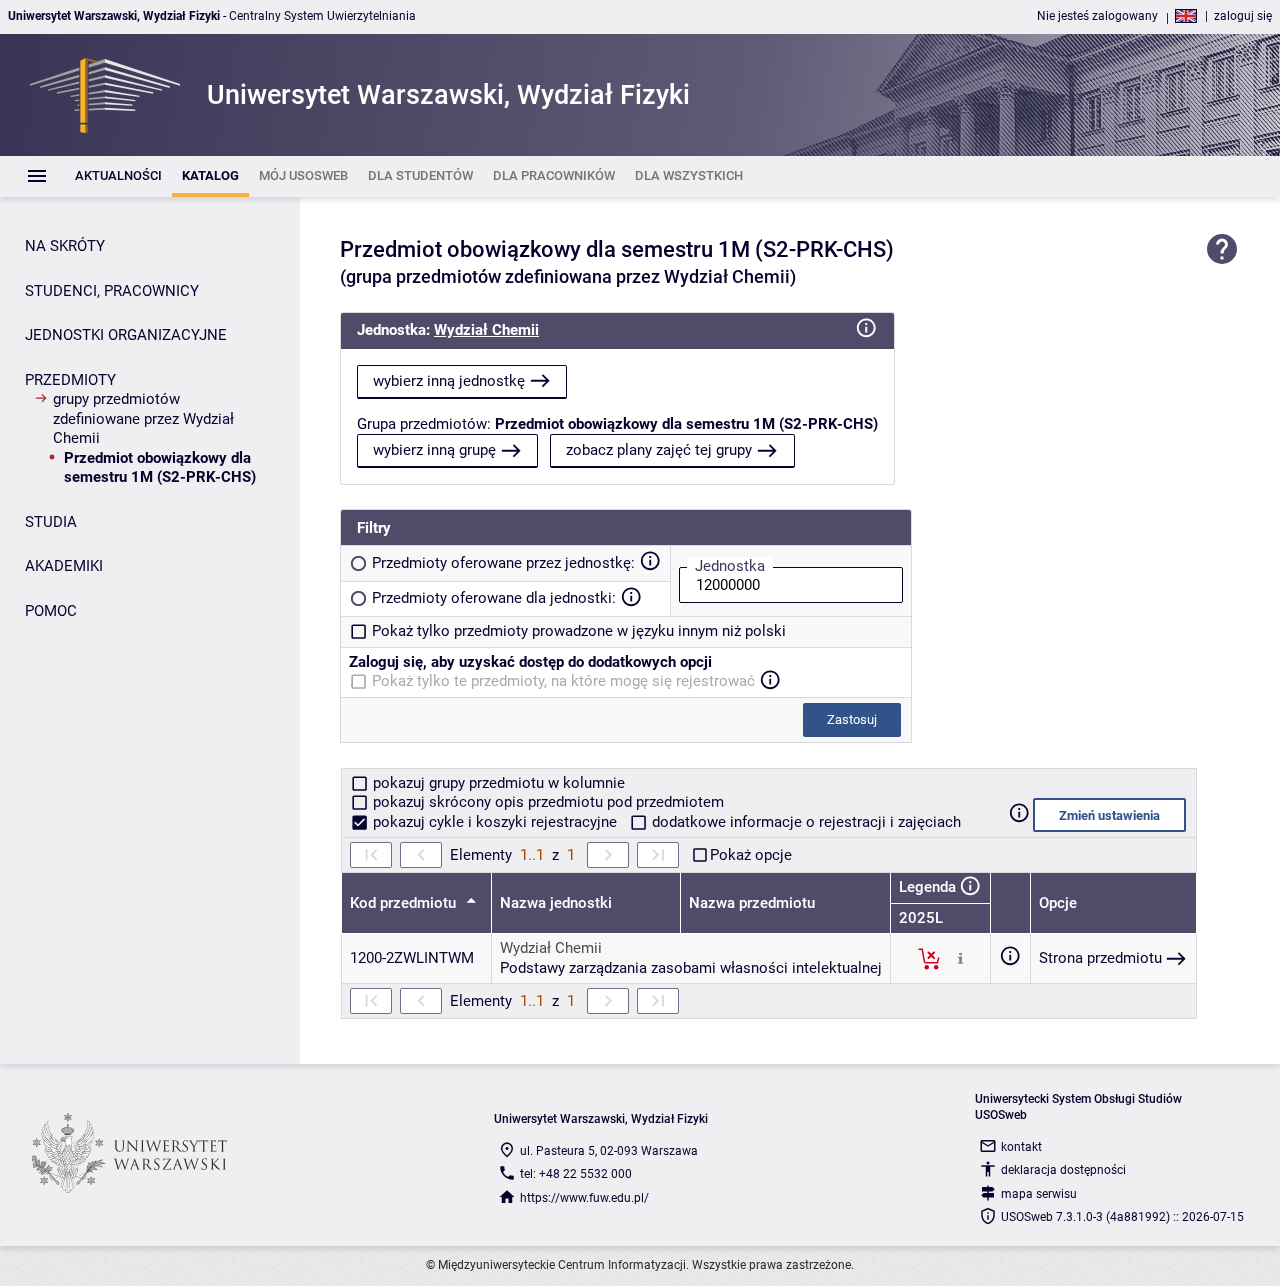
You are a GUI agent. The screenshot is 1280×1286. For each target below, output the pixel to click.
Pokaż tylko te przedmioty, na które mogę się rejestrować (563, 681)
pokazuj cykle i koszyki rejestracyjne (495, 822)
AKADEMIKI (64, 566)
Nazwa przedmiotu (752, 903)
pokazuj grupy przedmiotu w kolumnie (497, 783)
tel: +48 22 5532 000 (576, 1174)
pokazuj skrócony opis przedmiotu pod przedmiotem (546, 802)
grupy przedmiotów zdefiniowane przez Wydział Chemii (143, 418)
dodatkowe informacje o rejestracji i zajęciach (804, 822)
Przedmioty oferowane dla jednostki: (494, 598)
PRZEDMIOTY (70, 380)
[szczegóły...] (960, 958)
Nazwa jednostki (556, 903)
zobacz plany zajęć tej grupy (659, 450)
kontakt (1021, 1147)
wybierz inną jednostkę (449, 381)
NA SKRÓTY (65, 246)
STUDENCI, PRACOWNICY (112, 291)
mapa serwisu (1039, 1194)
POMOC (51, 611)
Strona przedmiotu (1100, 958)
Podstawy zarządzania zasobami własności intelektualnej (691, 968)
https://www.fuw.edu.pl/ (584, 1198)
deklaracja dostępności (1063, 1170)
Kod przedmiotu (405, 903)
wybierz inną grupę (434, 450)
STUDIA (51, 522)
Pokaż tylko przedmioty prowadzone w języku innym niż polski (579, 631)
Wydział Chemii (486, 330)
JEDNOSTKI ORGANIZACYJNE (126, 335)
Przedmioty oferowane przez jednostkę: (503, 563)
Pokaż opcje (751, 855)
